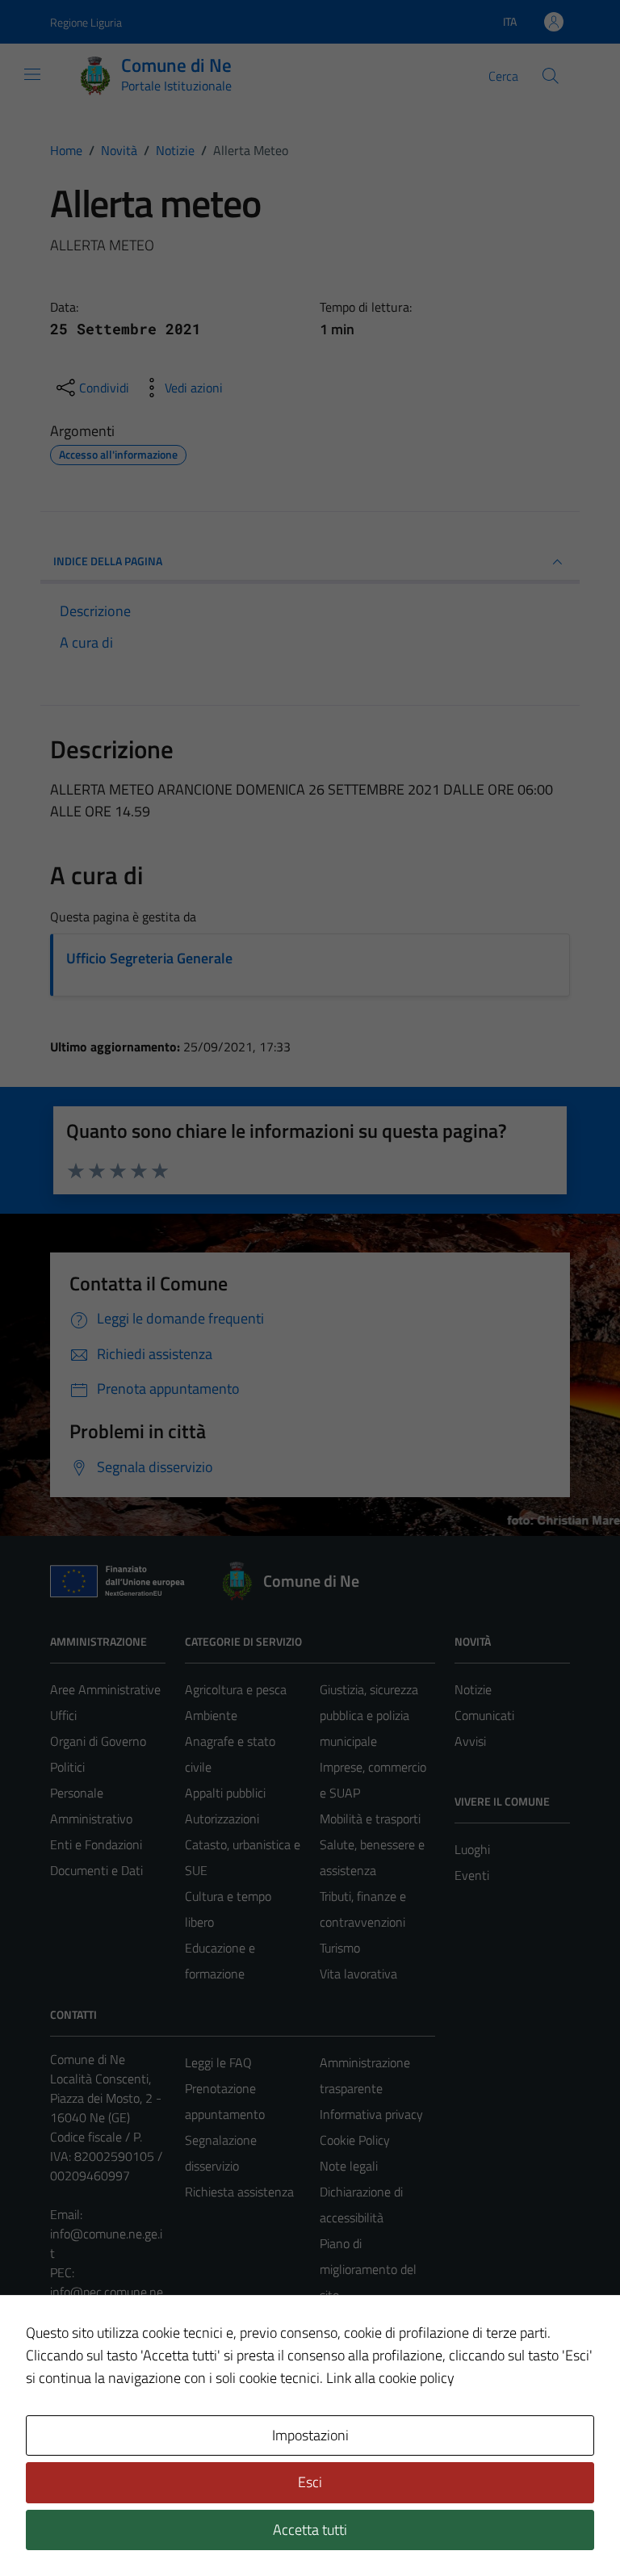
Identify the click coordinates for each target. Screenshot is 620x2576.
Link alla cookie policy (390, 2378)
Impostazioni (310, 2435)
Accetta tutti (310, 2530)
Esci (310, 2482)
